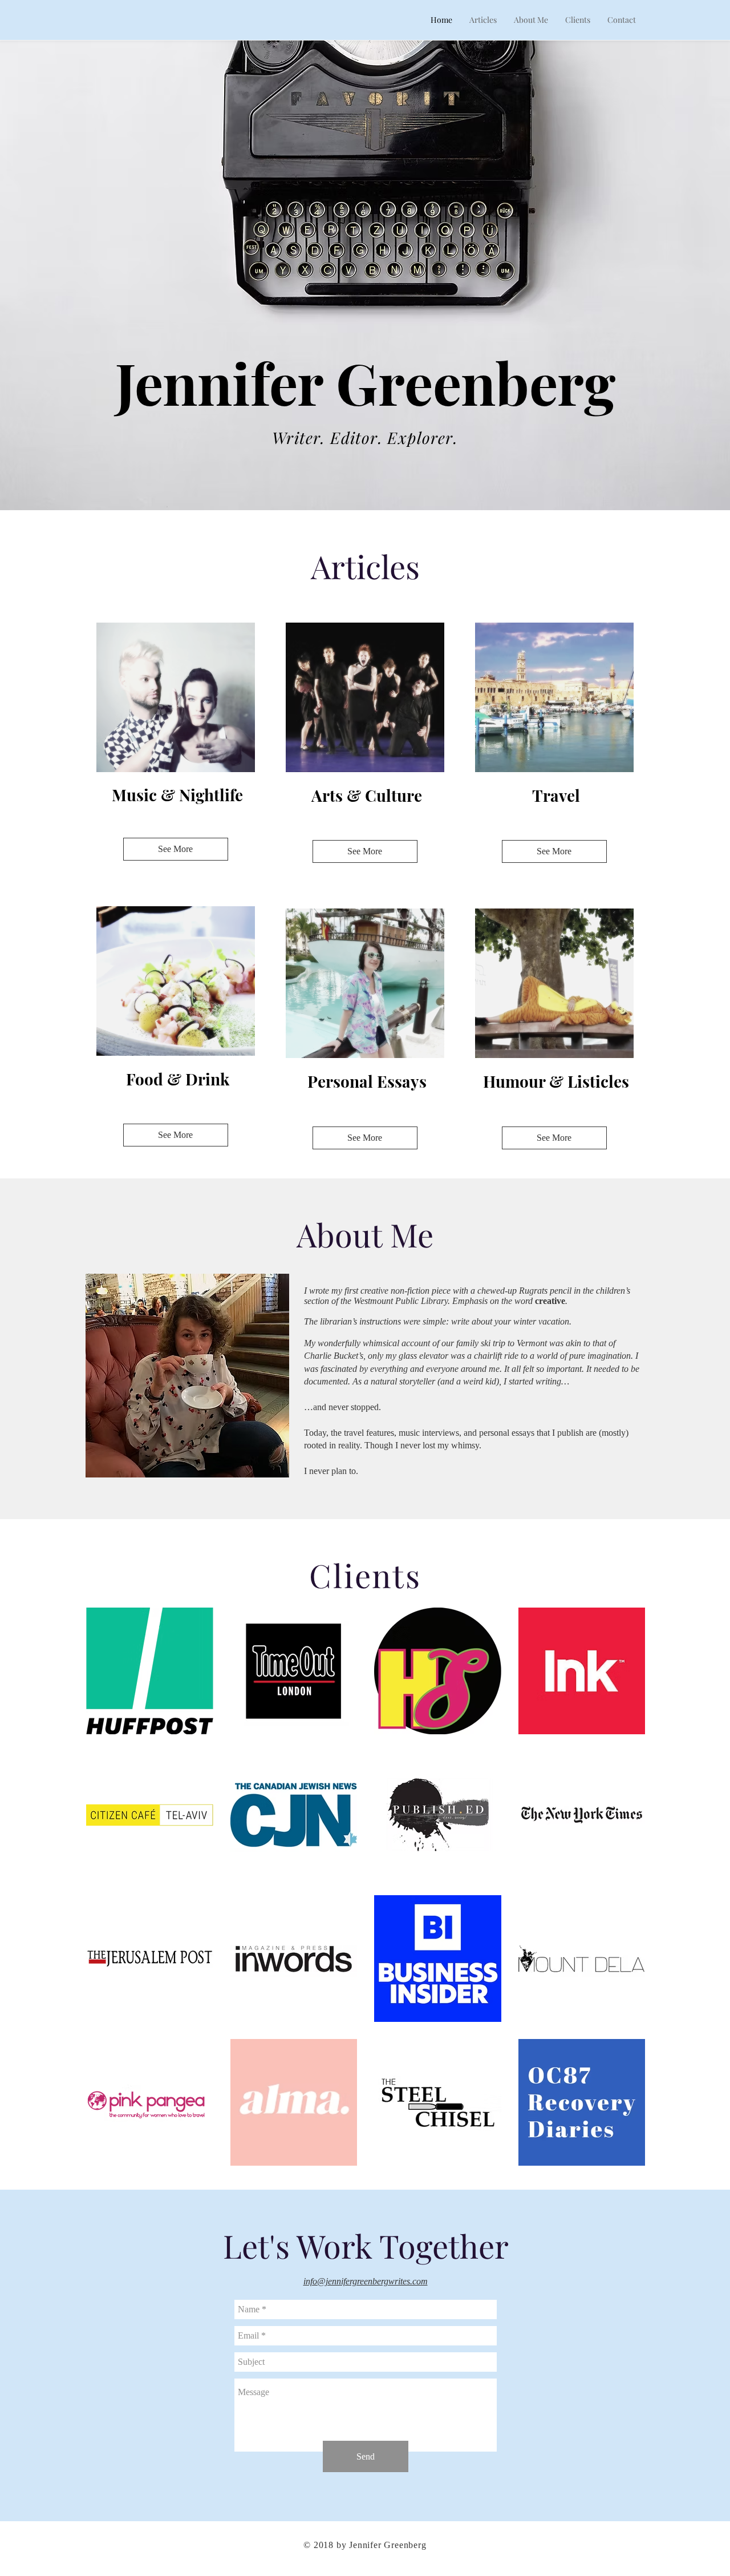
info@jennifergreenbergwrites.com (366, 2281)
